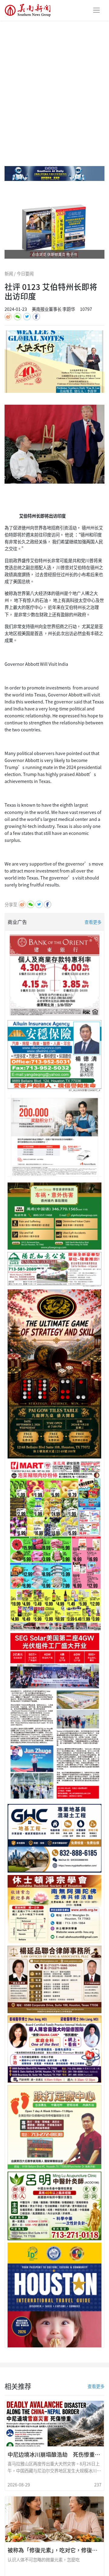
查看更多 (93, 922)
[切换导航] (96, 10)
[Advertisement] (54, 78)
